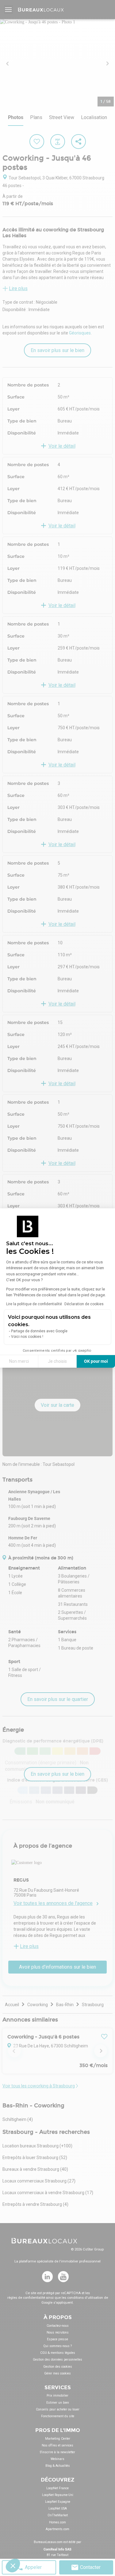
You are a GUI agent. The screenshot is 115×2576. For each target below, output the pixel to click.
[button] (13, 2566)
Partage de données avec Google (39, 1331)
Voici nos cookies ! (27, 1337)
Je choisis (57, 1361)
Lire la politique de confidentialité (34, 1304)
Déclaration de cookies (84, 1304)
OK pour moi (96, 1361)
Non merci (19, 1361)
